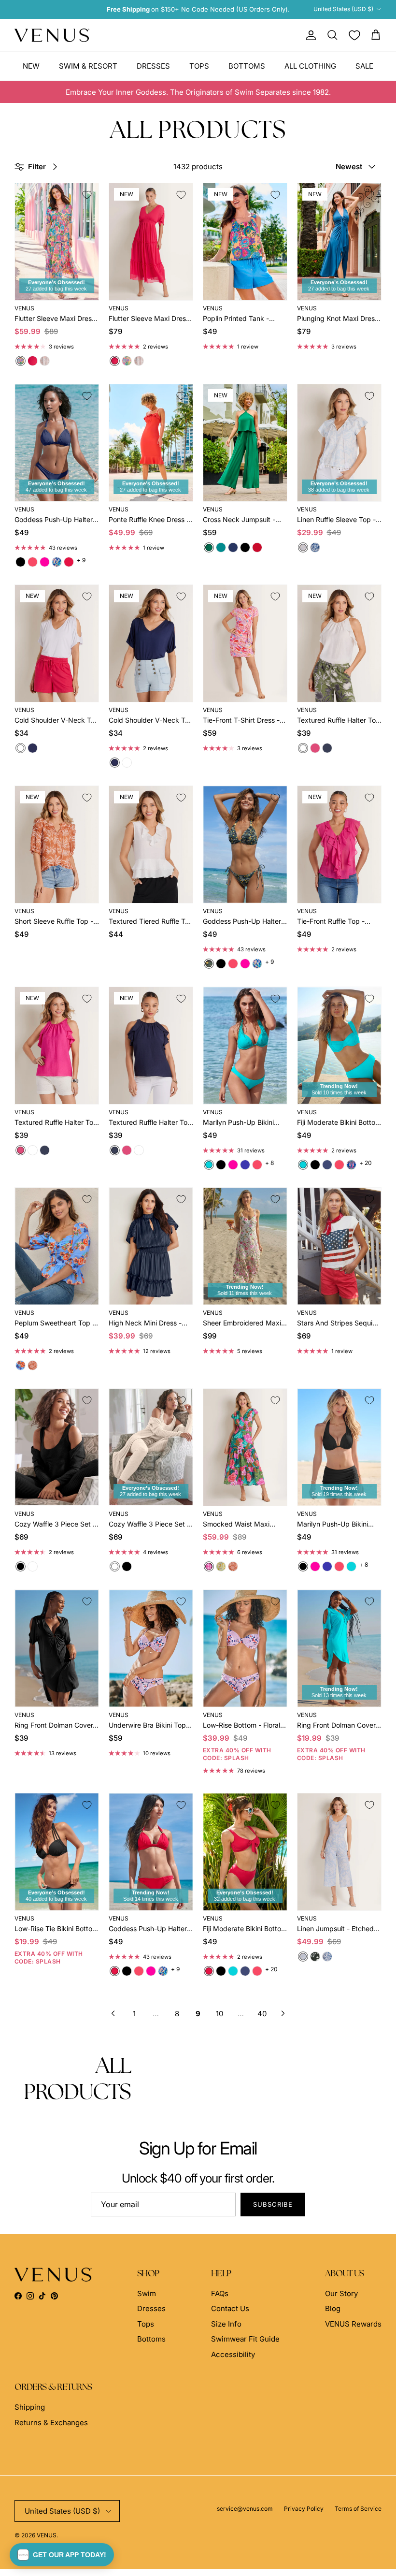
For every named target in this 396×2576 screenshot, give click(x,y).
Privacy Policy (304, 2509)
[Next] (283, 2013)
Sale (364, 66)
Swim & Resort (88, 66)
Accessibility (233, 2354)
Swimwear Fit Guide (245, 2339)
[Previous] (113, 2013)
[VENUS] (52, 36)
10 (219, 2014)
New (31, 66)
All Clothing (310, 66)
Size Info (226, 2324)
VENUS (47, 2535)
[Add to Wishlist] (87, 195)
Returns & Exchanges (51, 2423)
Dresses (153, 66)
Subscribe (273, 2204)
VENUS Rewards (353, 2324)
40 (262, 2014)
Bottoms (247, 66)
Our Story (341, 2293)
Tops (199, 66)
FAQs (220, 2293)
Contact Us (230, 2308)
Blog (333, 2308)
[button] (62, 2555)
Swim (147, 2293)
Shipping (30, 2407)
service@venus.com (245, 2509)
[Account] (309, 35)
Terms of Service (358, 2509)
